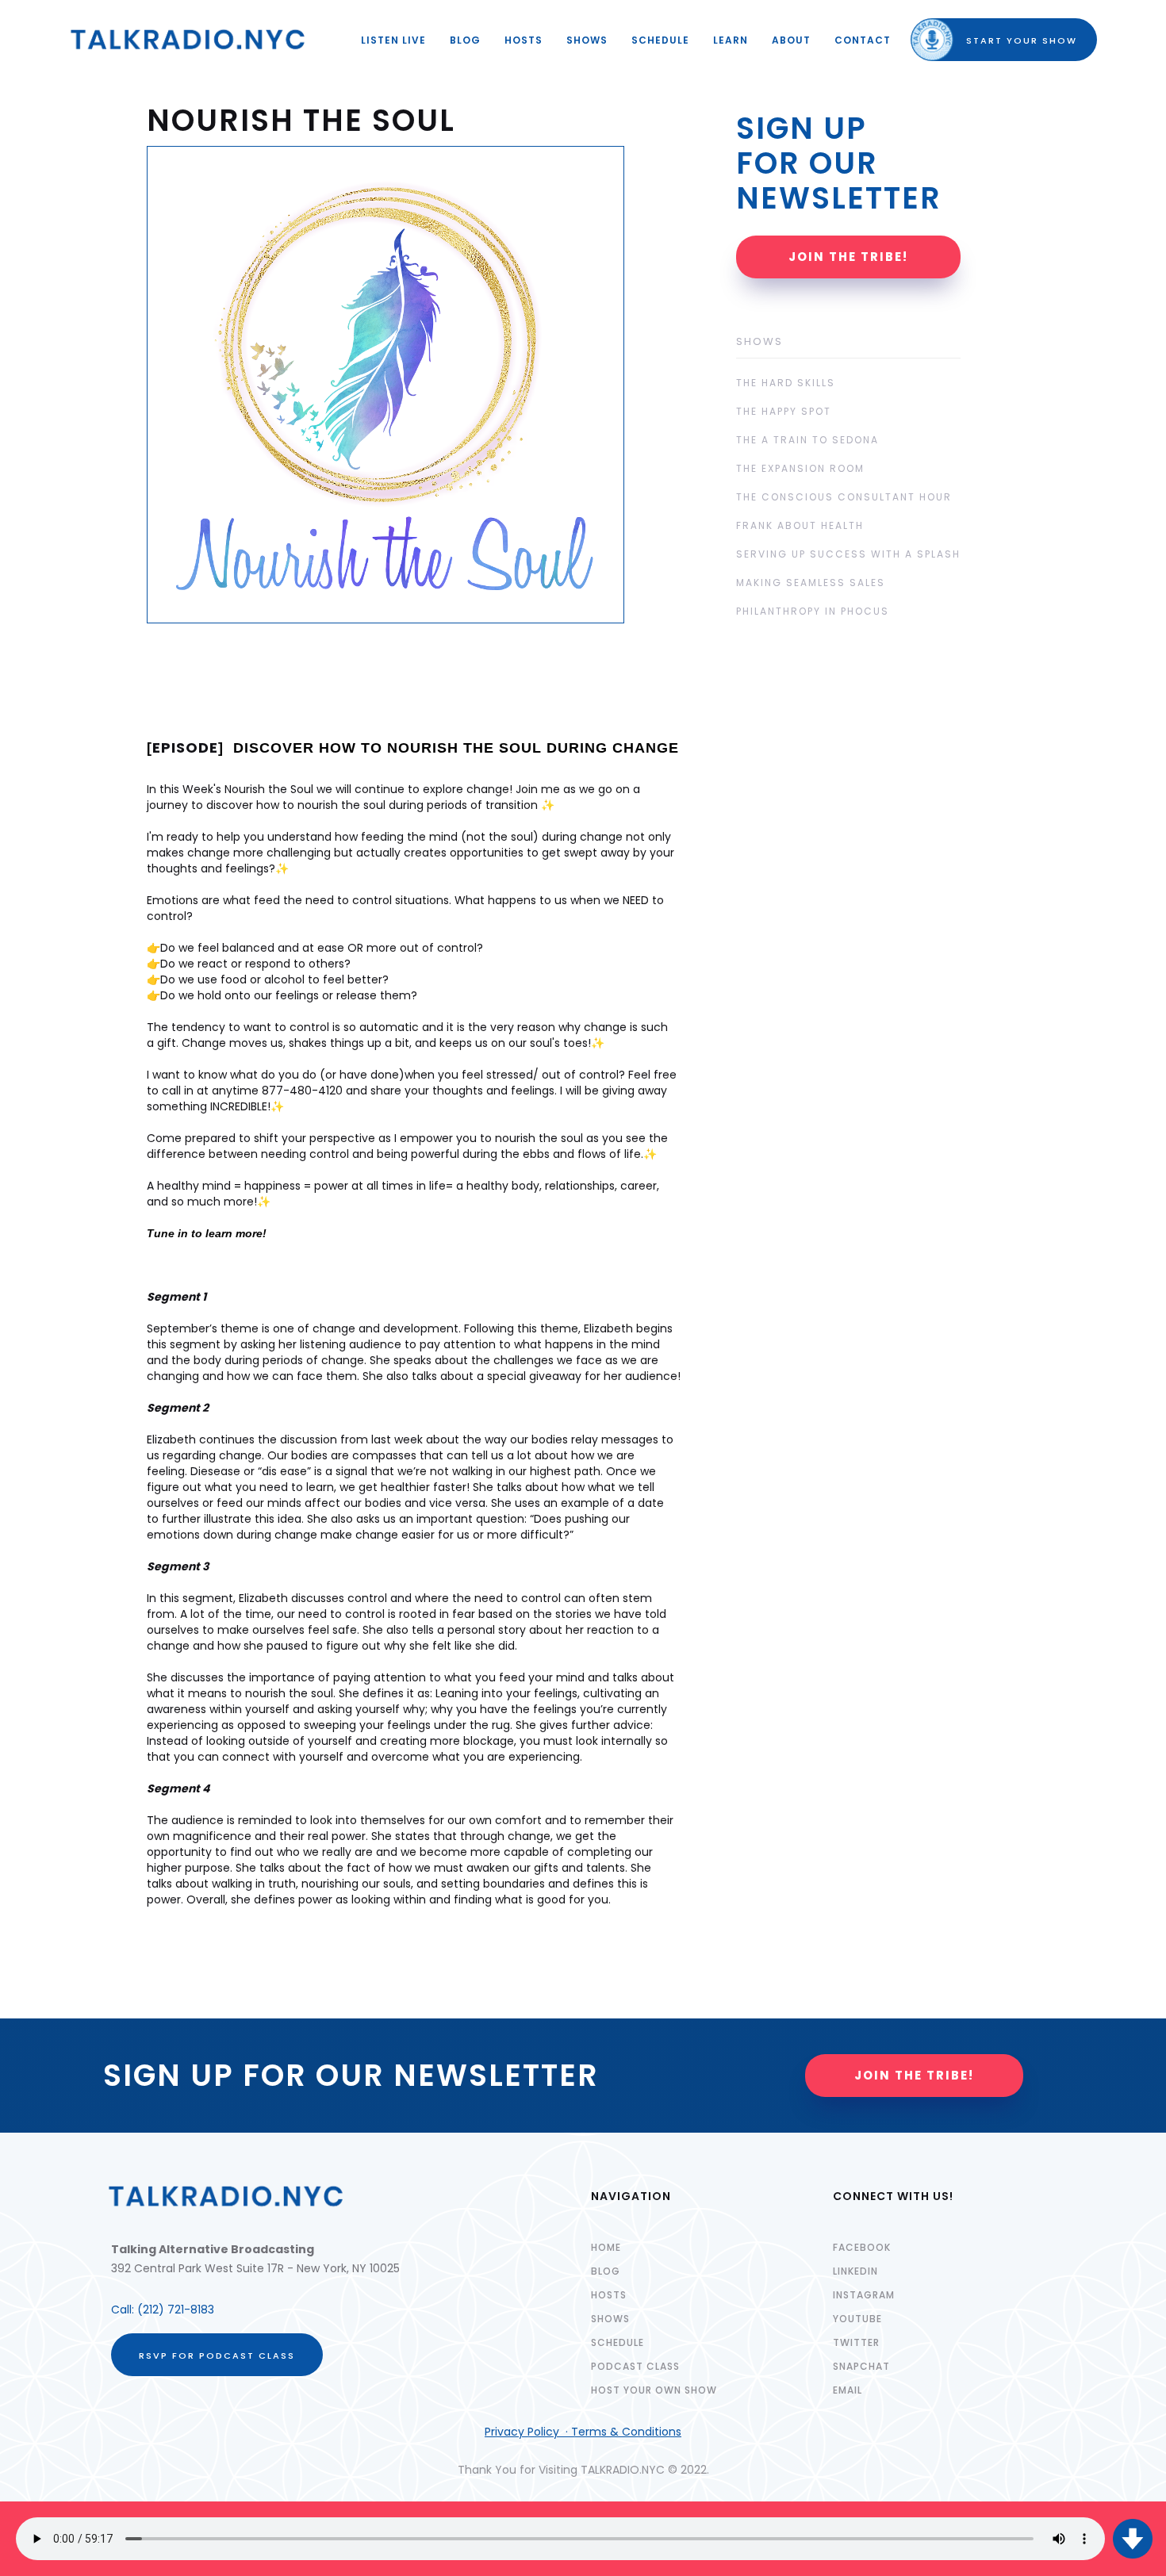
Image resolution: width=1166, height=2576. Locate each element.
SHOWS (587, 40)
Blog (465, 40)
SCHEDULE (660, 40)
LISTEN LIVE (393, 40)
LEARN (731, 40)
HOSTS (524, 40)
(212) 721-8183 (176, 2310)
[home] (188, 40)
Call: (124, 2310)
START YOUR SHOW (1008, 40)
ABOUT (791, 40)
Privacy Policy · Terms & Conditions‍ (583, 2432)
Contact (863, 40)
